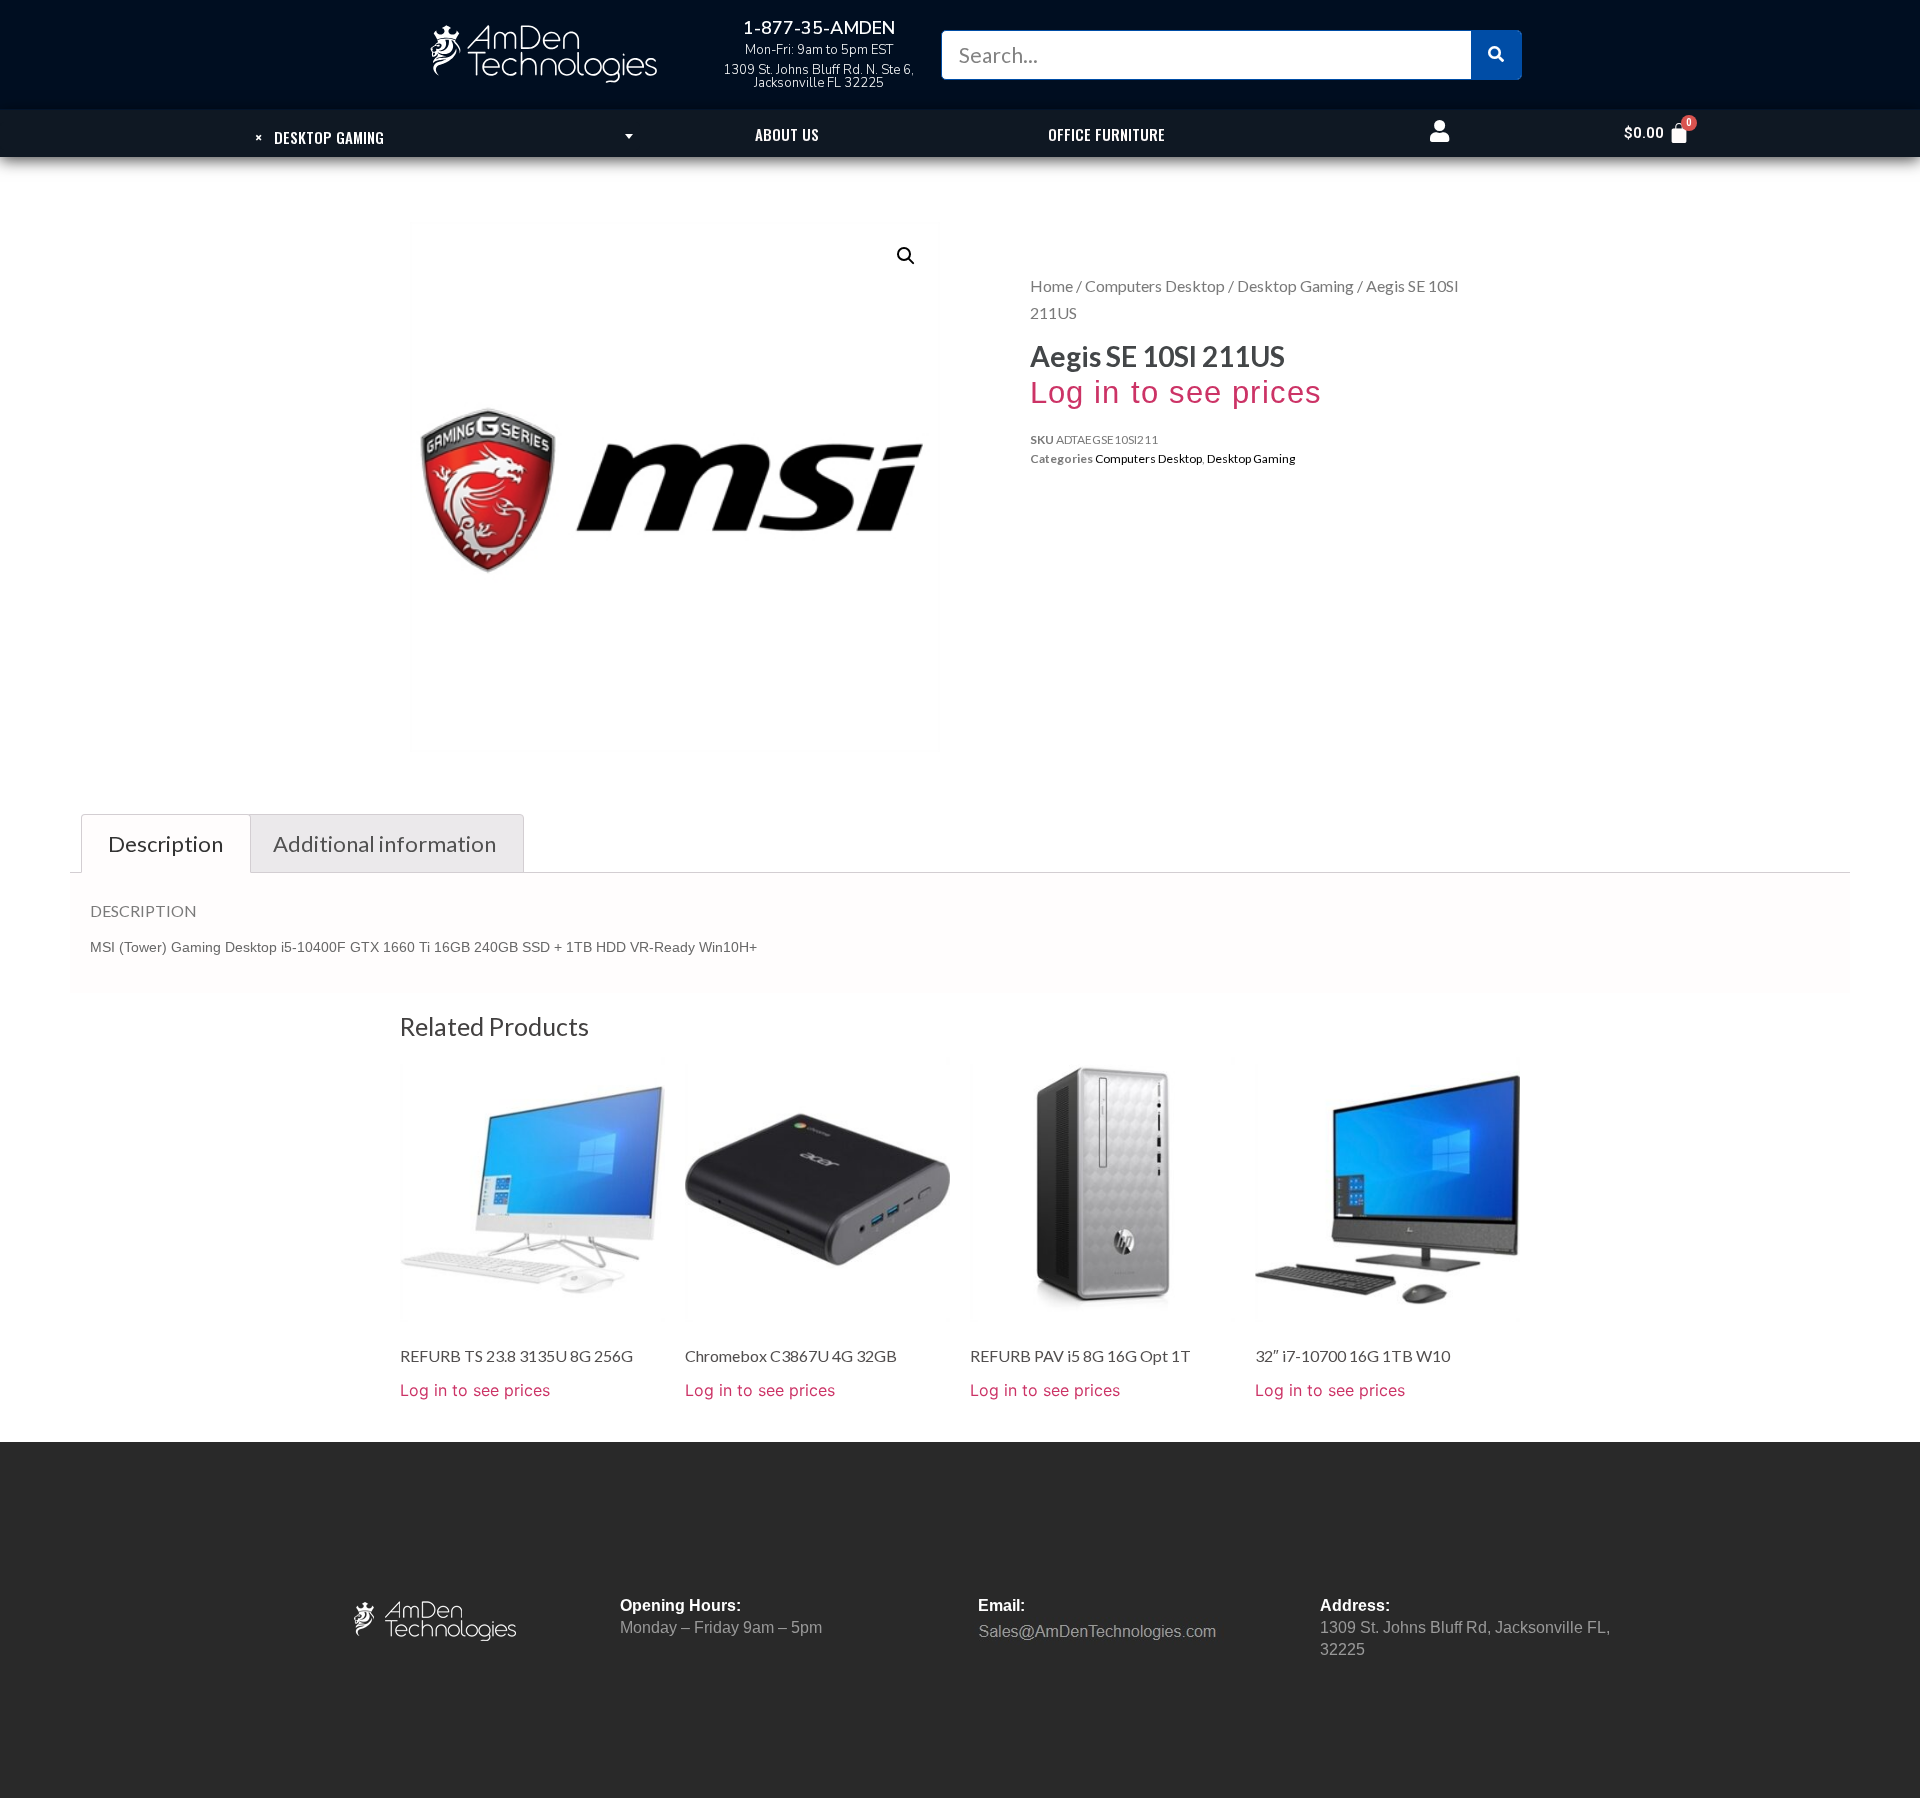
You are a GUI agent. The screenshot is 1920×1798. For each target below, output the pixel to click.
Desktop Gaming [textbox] (319, 137)
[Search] (1496, 55)
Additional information (384, 843)
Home (1051, 285)
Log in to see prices (1176, 392)
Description (165, 843)
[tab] (166, 843)
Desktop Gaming (1295, 285)
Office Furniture (1106, 134)
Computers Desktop (1155, 285)
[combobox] (320, 136)
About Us (787, 134)
